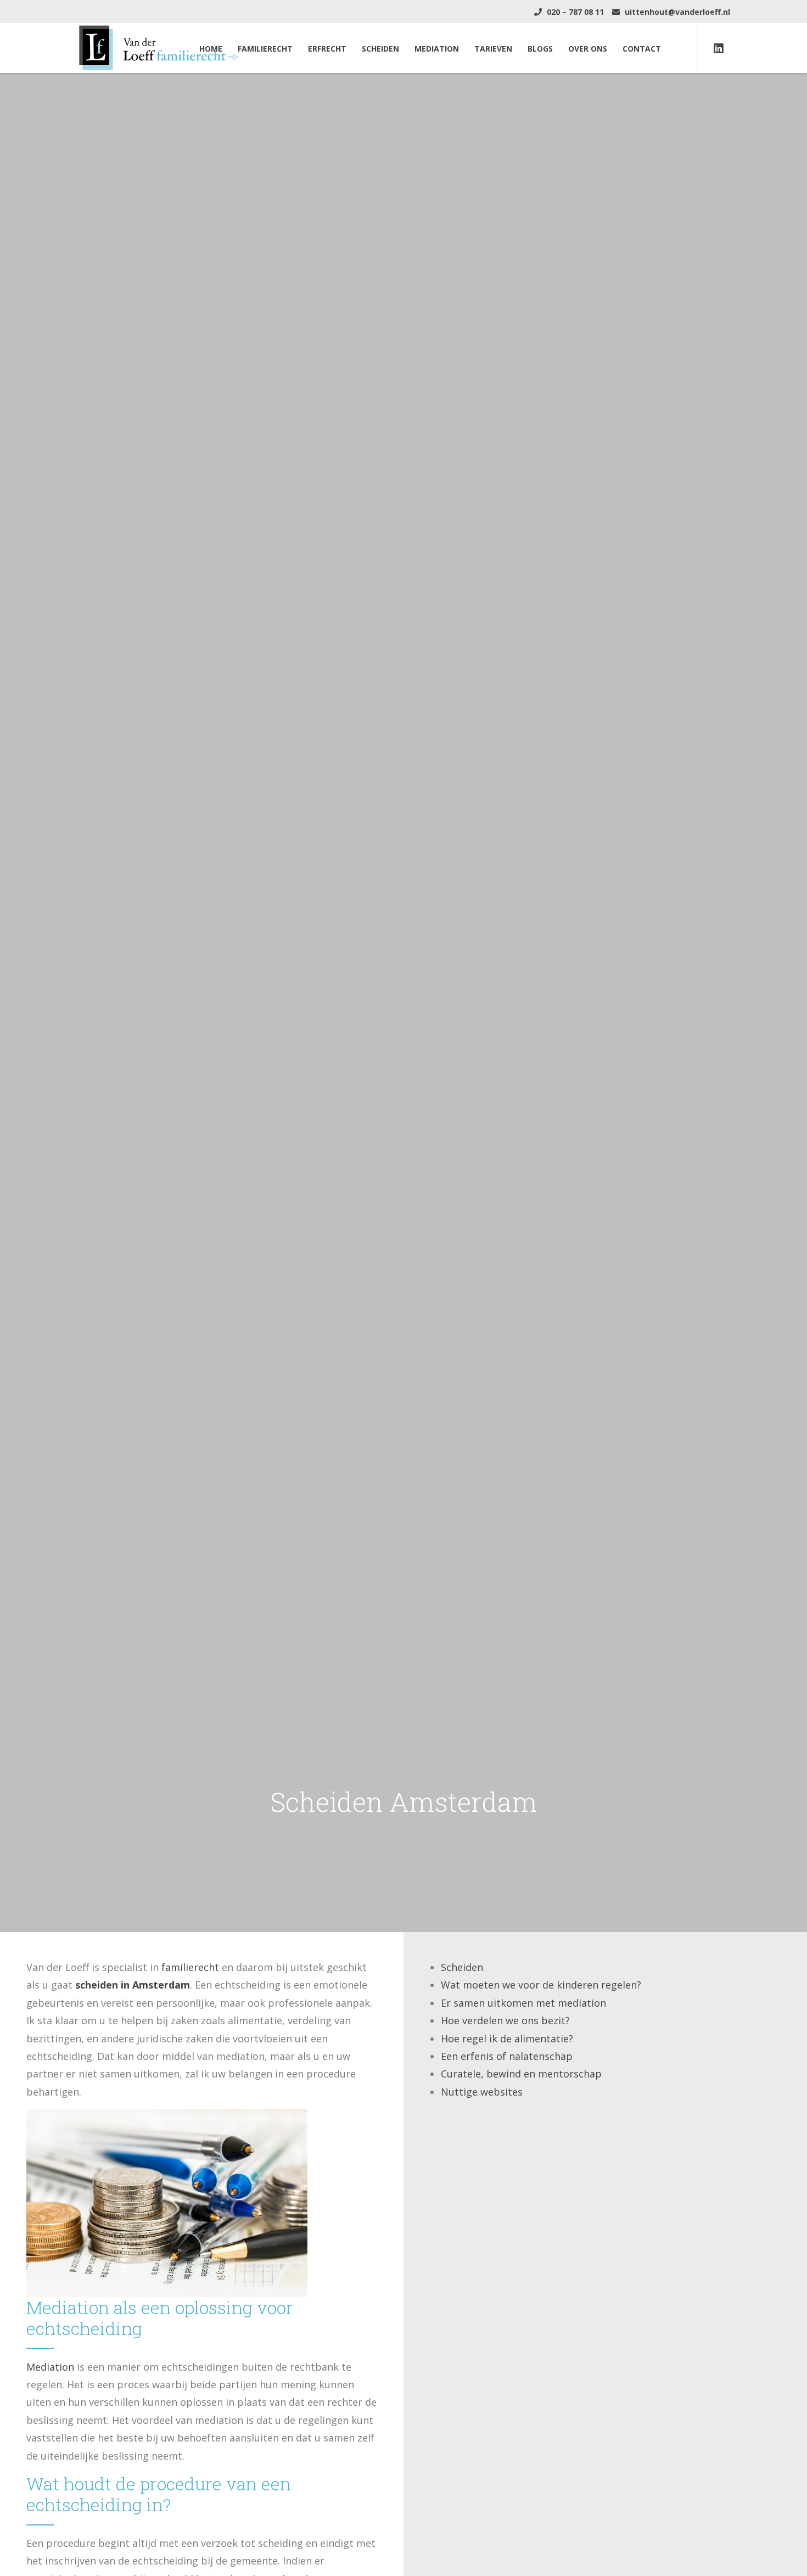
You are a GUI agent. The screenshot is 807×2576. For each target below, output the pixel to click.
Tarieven (493, 49)
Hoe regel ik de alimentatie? (507, 2039)
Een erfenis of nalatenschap (507, 2056)
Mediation (437, 49)
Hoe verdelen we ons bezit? (505, 2020)
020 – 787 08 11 (574, 12)
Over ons (588, 49)
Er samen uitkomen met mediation (523, 2003)
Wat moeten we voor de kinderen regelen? (541, 1985)
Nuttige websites (482, 2092)
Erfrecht (327, 49)
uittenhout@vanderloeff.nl (676, 12)
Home (211, 49)
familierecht (190, 1967)
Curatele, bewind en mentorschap (521, 2074)
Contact (642, 49)
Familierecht (265, 49)
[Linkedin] (719, 48)
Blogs (540, 49)
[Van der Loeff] (159, 47)
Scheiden (380, 49)
